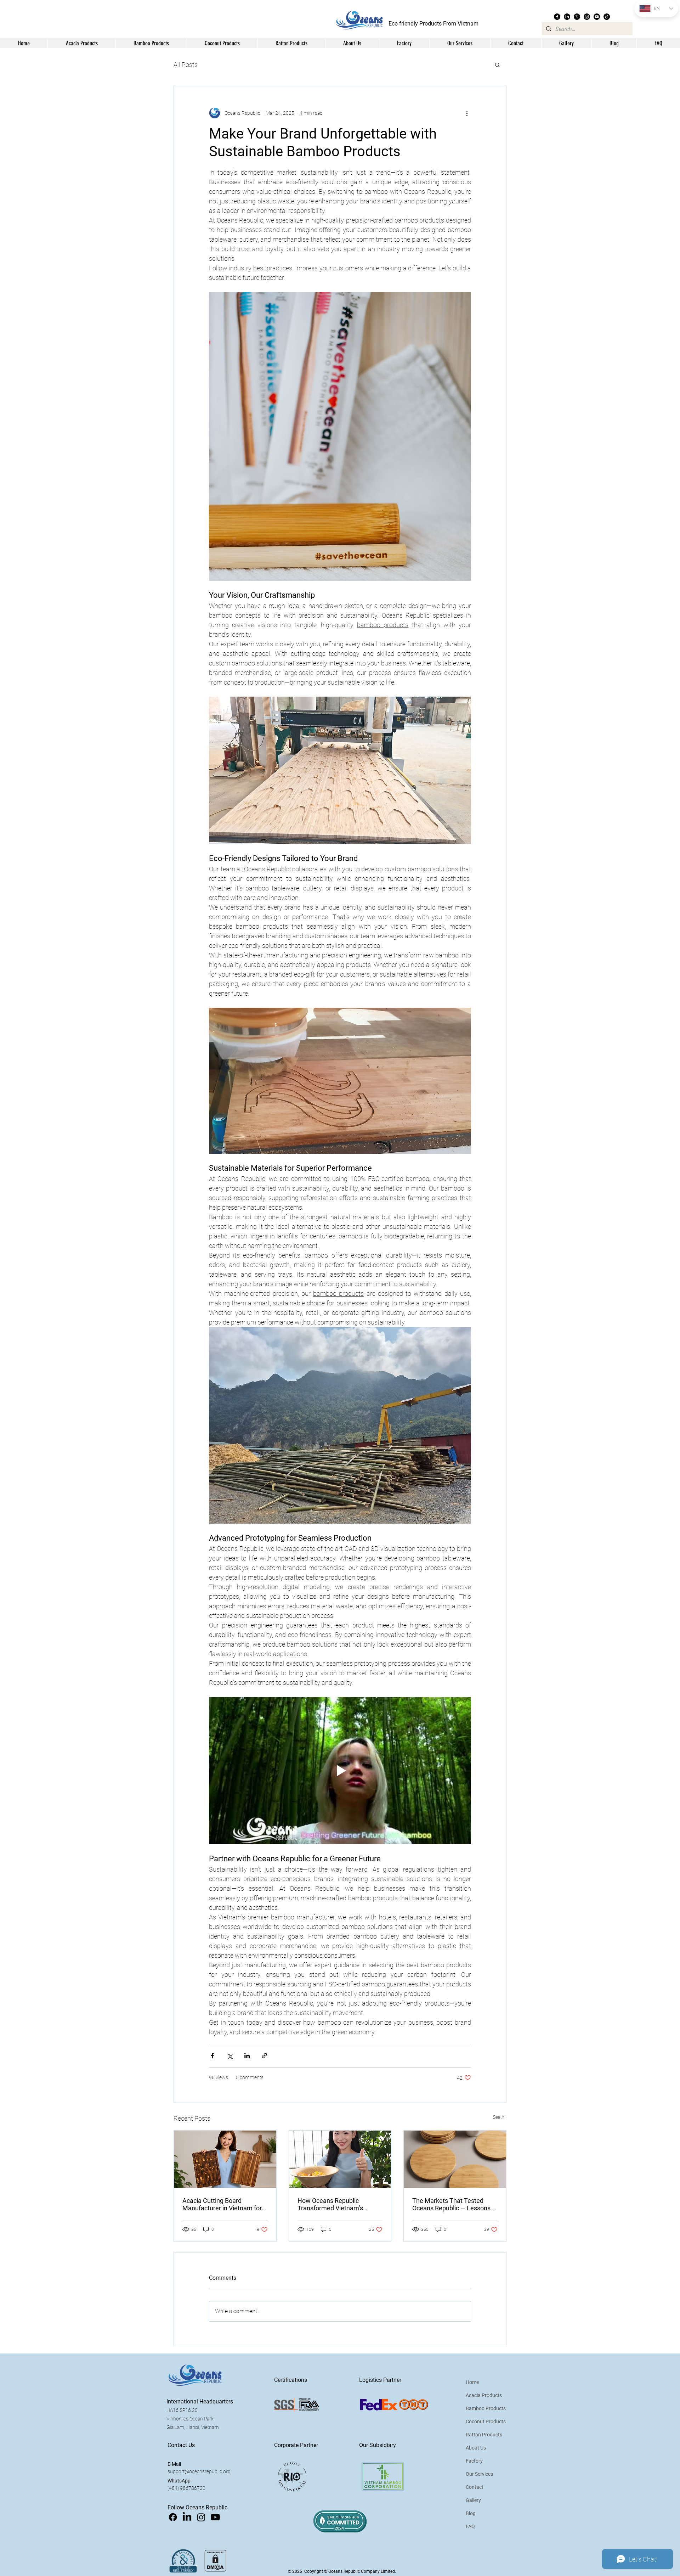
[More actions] (467, 113)
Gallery (473, 2500)
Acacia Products (484, 2395)
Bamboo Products (486, 2408)
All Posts (186, 65)
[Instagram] (587, 17)
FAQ (470, 2526)
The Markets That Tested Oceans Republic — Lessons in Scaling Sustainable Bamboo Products (455, 2204)
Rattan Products (484, 2435)
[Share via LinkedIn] (247, 2056)
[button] (352, 43)
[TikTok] (607, 17)
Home (472, 2382)
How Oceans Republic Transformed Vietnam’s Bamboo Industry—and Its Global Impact (334, 2204)
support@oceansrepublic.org (199, 2471)
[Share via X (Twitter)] (230, 2056)
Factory (474, 2461)
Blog (471, 2513)
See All (500, 2117)
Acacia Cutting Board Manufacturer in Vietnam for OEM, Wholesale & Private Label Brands (222, 2204)
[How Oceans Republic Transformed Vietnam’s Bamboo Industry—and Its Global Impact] (340, 2159)
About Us (476, 2448)
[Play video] (340, 1771)
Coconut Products (486, 2422)
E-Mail (174, 2464)
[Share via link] (264, 2056)
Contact (475, 2487)
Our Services (479, 2474)
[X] (577, 17)
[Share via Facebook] (212, 2056)
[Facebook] (557, 17)
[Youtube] (597, 17)
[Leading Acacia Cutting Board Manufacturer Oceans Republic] (225, 2159)
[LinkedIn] (567, 17)
